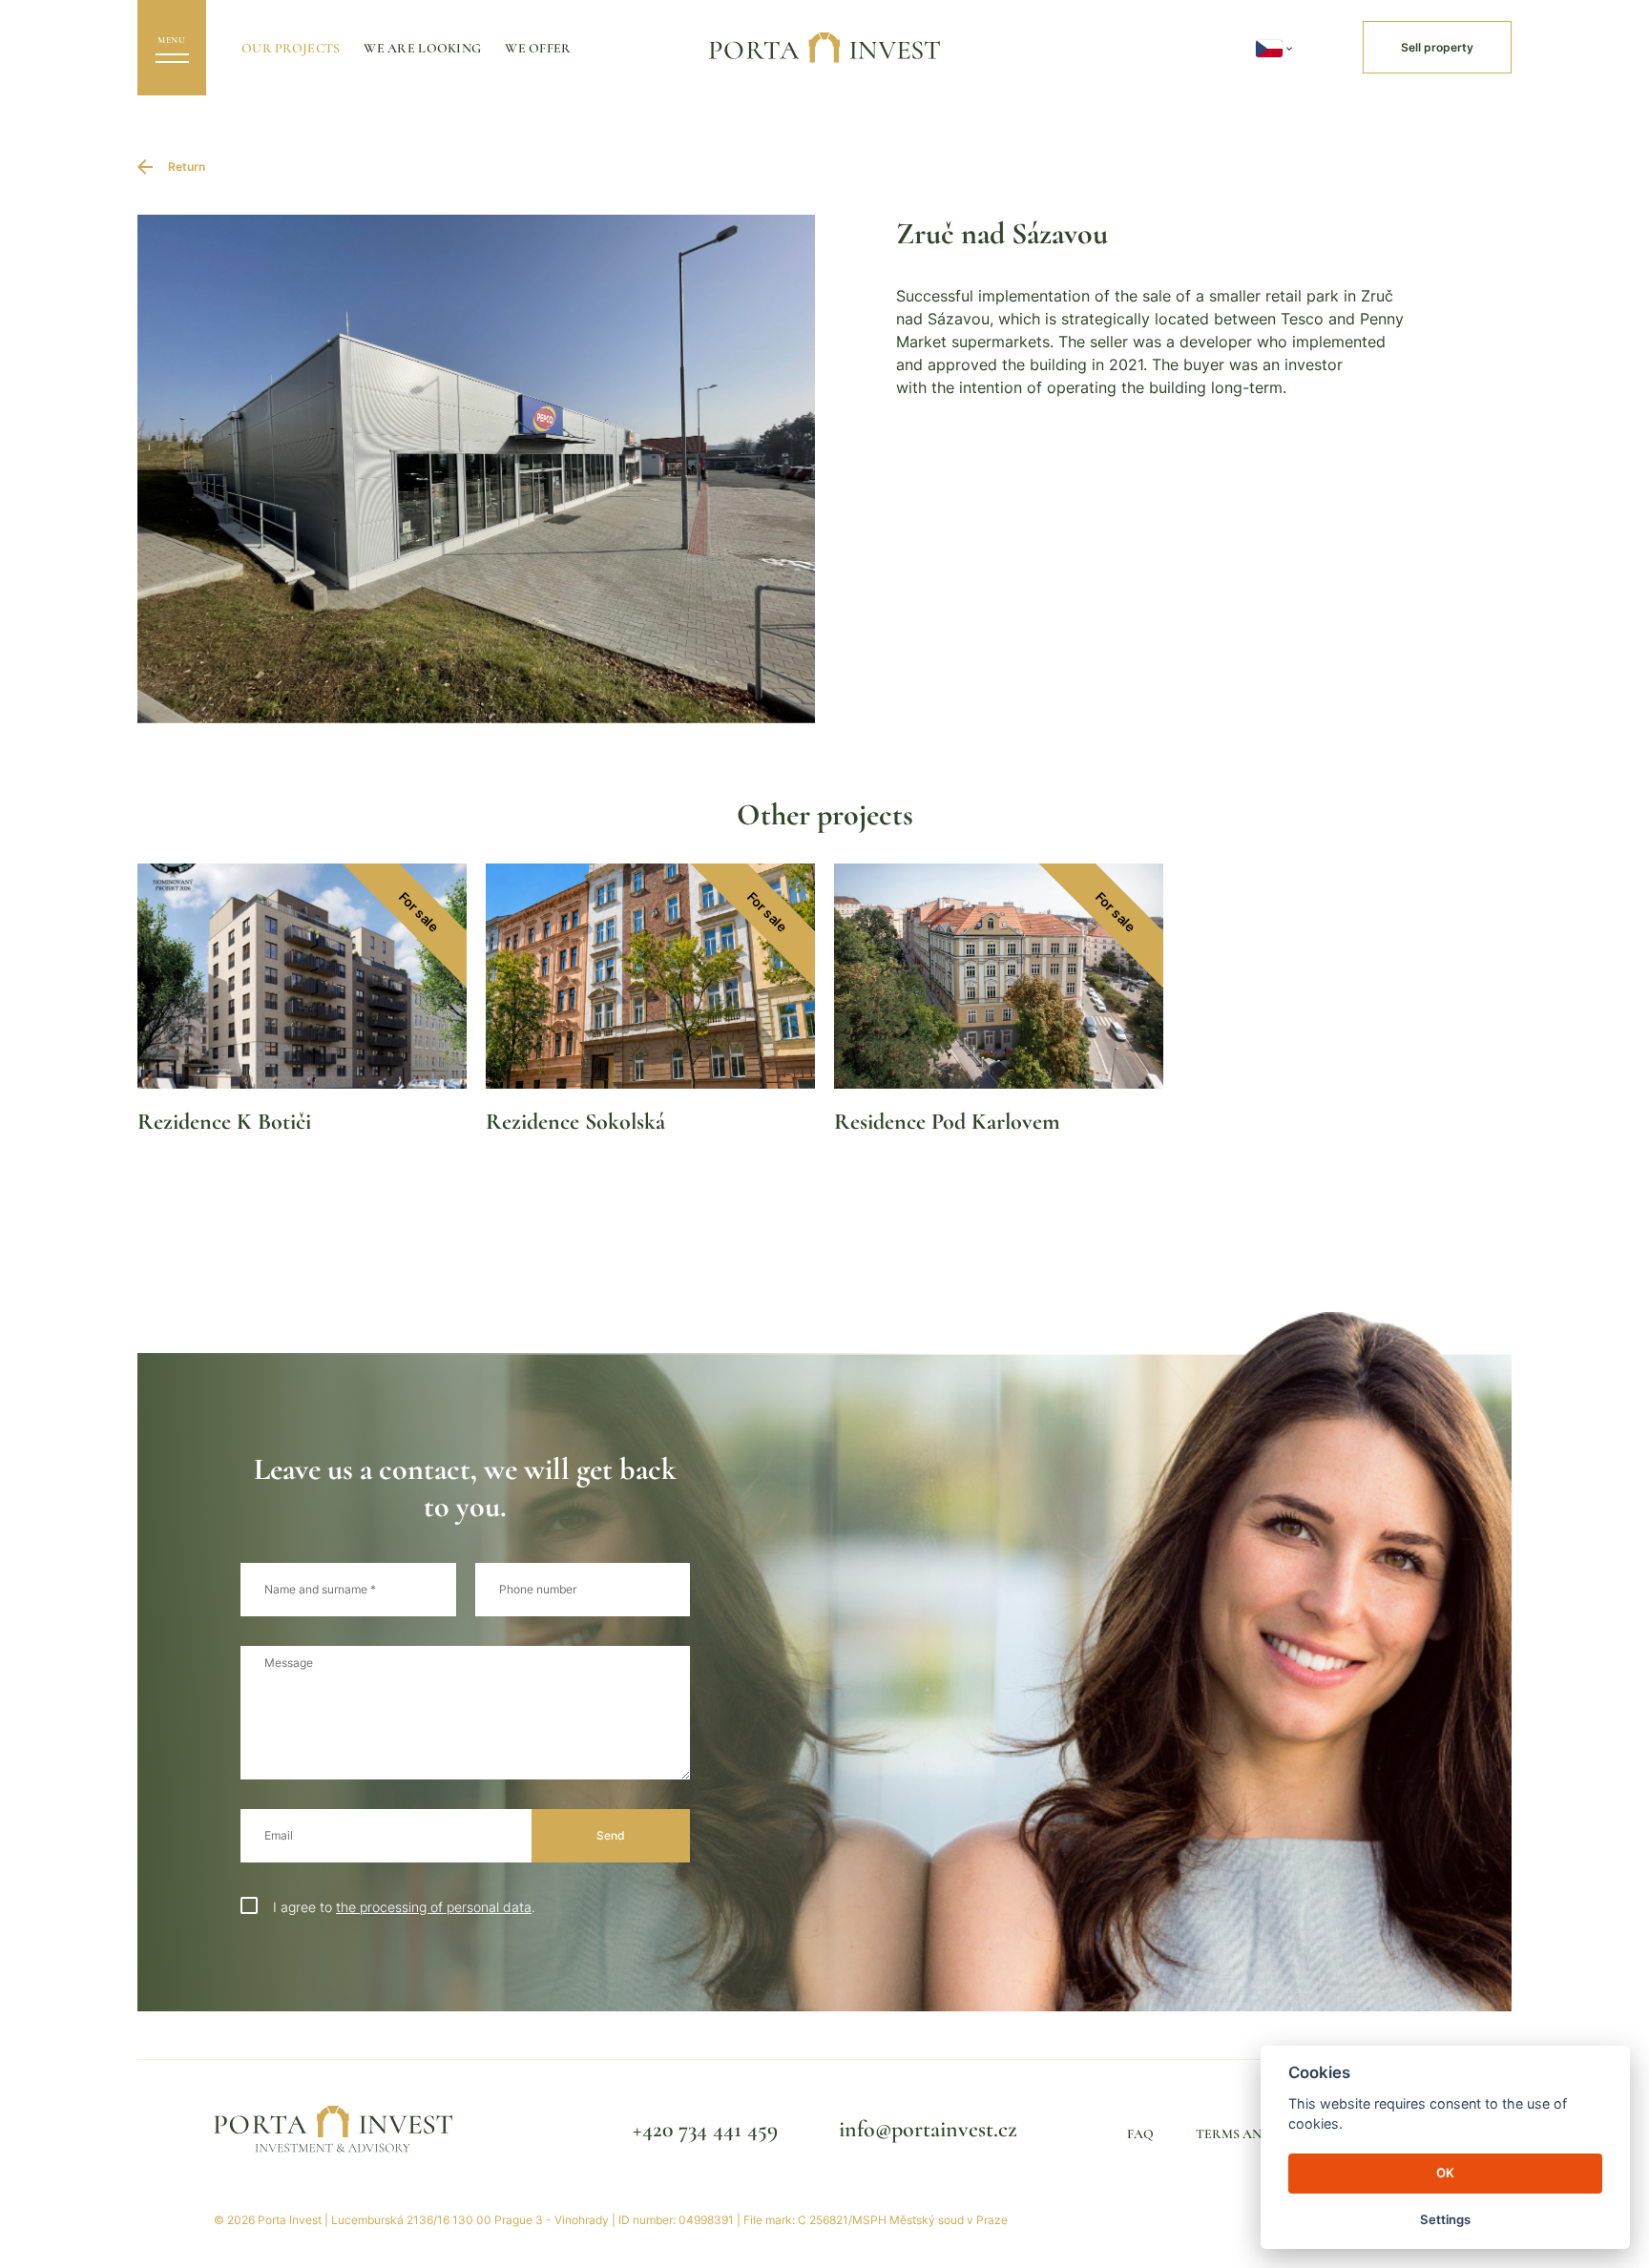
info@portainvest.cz (928, 2129)
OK (1445, 2173)
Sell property (1437, 47)
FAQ (1140, 2134)
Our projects (291, 48)
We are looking (422, 48)
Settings (1445, 2219)
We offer (538, 48)
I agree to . (404, 1907)
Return (187, 166)
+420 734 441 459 (705, 2129)
